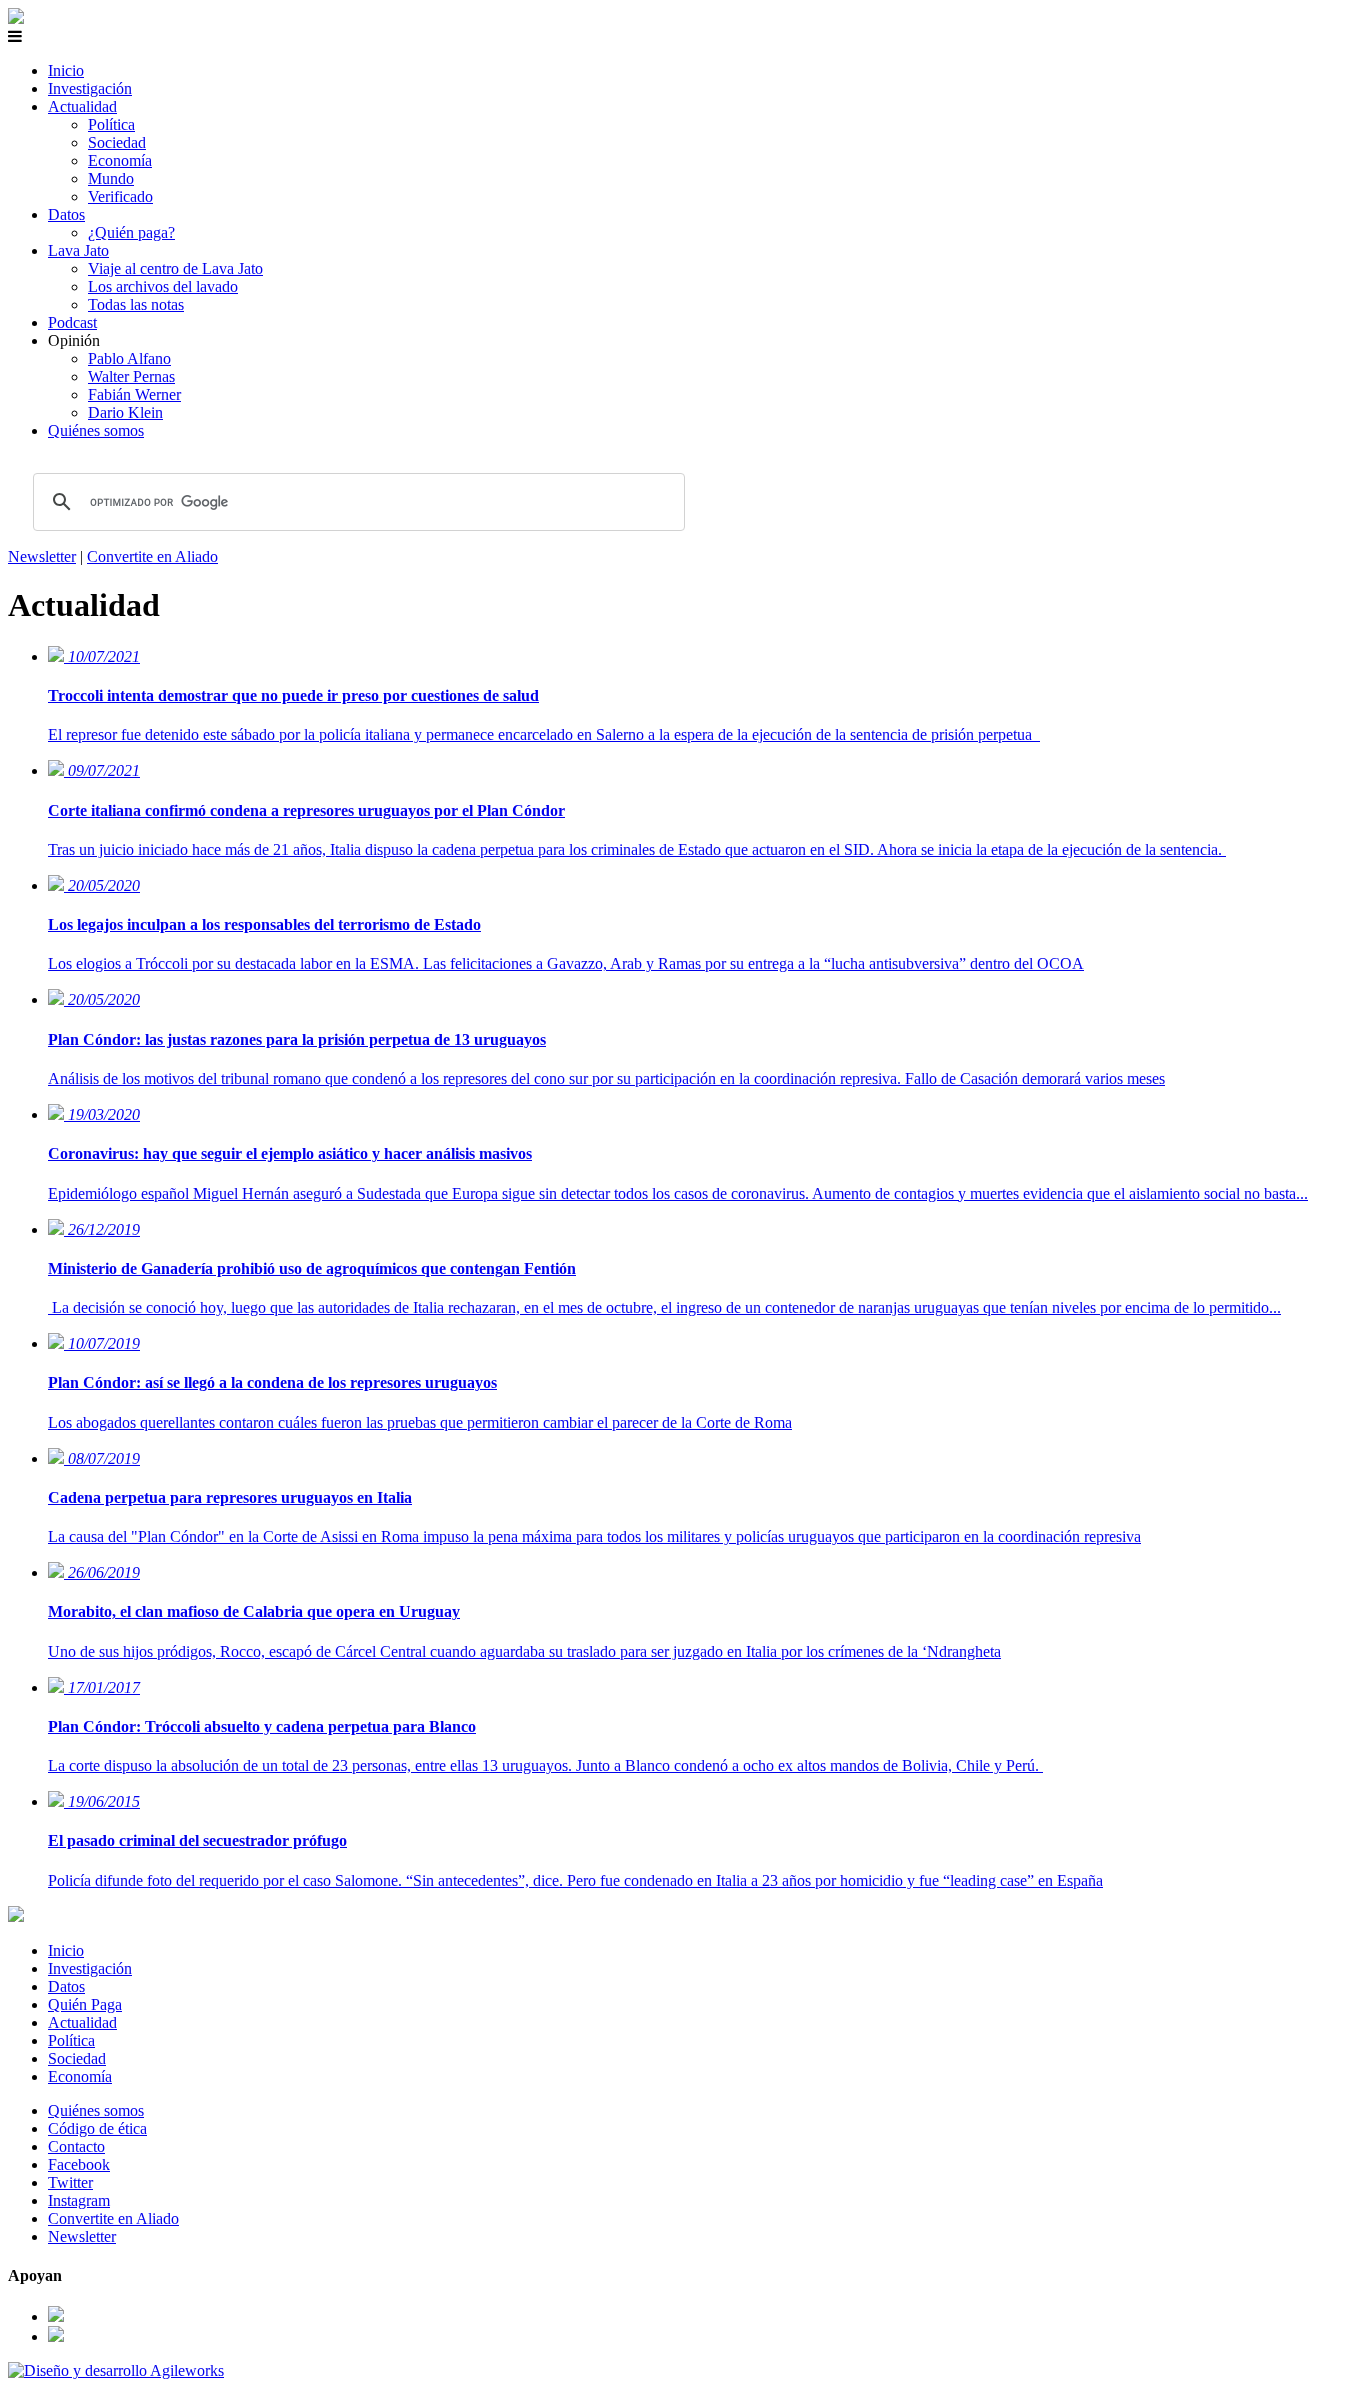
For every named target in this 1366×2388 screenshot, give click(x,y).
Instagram (79, 2200)
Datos (66, 214)
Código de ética (97, 2128)
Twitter (70, 2182)
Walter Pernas (131, 376)
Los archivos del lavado (163, 286)
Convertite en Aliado (152, 556)
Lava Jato (78, 250)
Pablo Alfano (129, 358)
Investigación (90, 88)
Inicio (66, 70)
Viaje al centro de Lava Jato (175, 268)
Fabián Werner (134, 394)
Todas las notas (136, 304)
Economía (120, 160)
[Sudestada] (16, 18)
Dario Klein (125, 412)
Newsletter (42, 556)
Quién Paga (85, 2004)
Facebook (79, 2164)
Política (111, 124)
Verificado (120, 196)
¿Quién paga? (131, 232)
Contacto (76, 2146)
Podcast (72, 322)
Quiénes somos (96, 430)
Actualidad (82, 106)
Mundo (111, 178)
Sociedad (117, 142)
